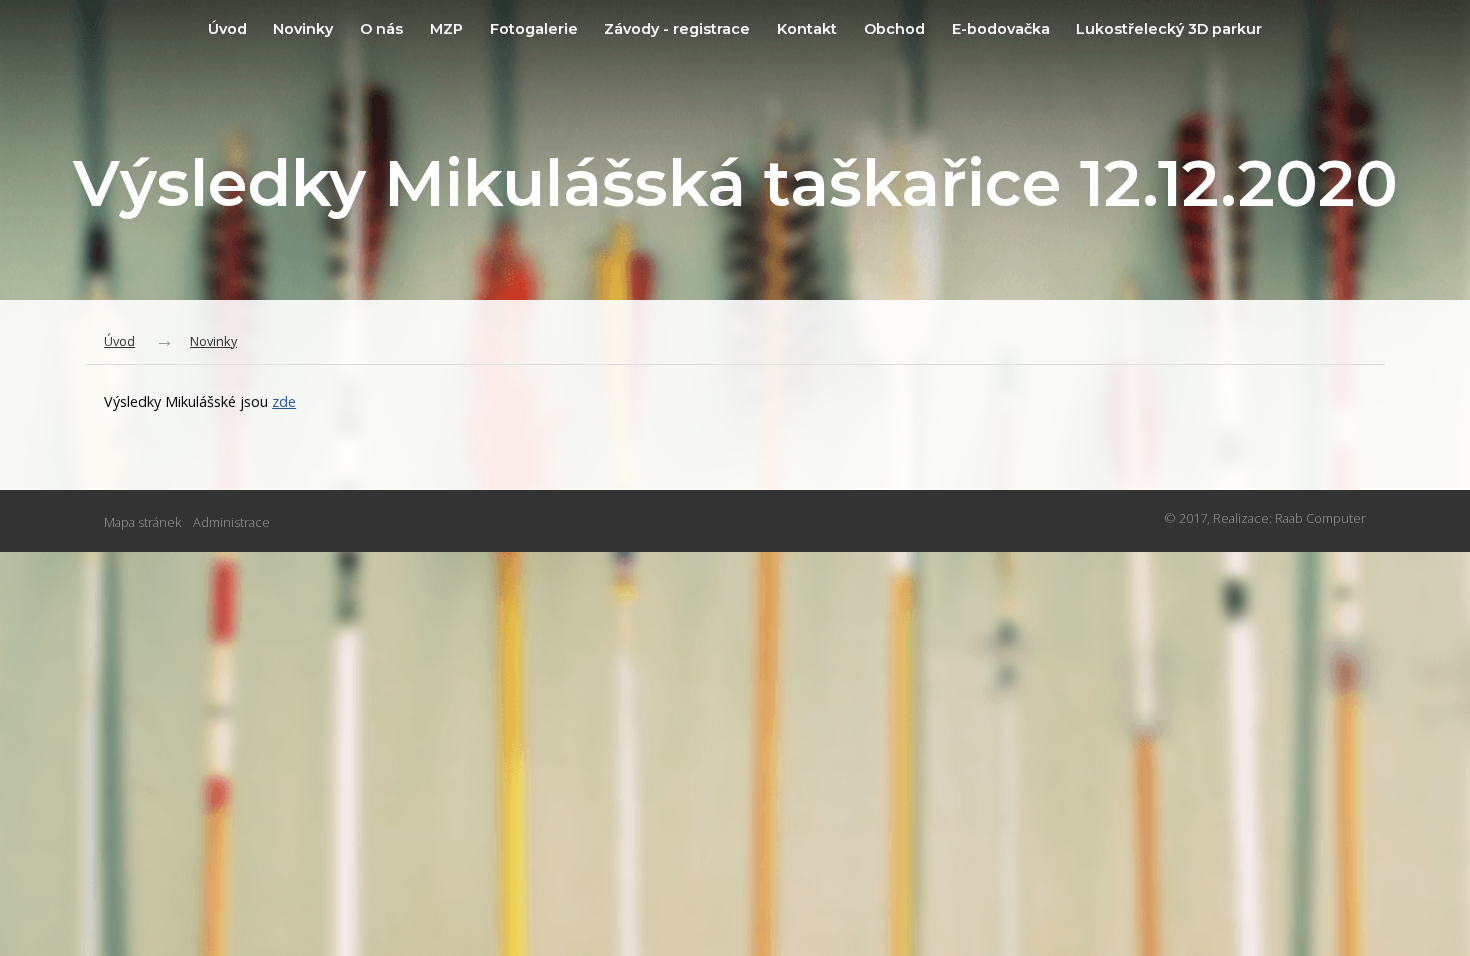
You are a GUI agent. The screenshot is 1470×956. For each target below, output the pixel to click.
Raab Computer (1320, 518)
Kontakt (807, 29)
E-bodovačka (1001, 29)
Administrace (231, 522)
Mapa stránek (142, 522)
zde (284, 401)
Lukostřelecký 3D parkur (1169, 29)
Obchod (894, 29)
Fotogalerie (534, 29)
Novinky (303, 29)
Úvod (227, 29)
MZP (446, 29)
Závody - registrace (677, 29)
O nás (381, 29)
